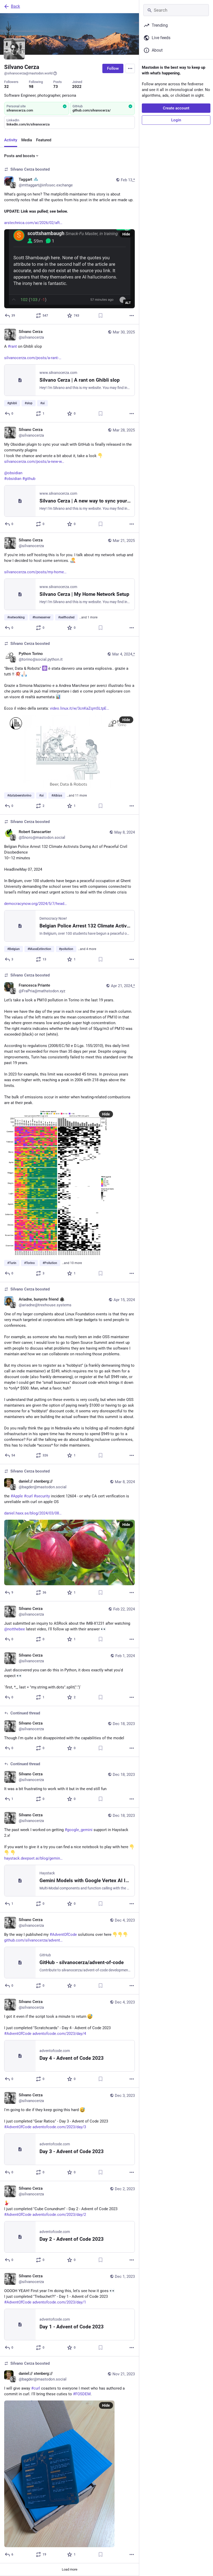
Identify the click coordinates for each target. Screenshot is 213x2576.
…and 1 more (88, 617)
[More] (132, 316)
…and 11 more (77, 795)
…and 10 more (72, 1263)
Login (176, 120)
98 (31, 87)
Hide (126, 234)
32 (6, 87)
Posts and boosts (20, 156)
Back (15, 6)
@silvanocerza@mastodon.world (28, 73)
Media (27, 140)
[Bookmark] (101, 316)
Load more (70, 2569)
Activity (11, 140)
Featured (44, 140)
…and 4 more (87, 949)
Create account (176, 108)
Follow (113, 68)
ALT (128, 303)
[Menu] (130, 68)
